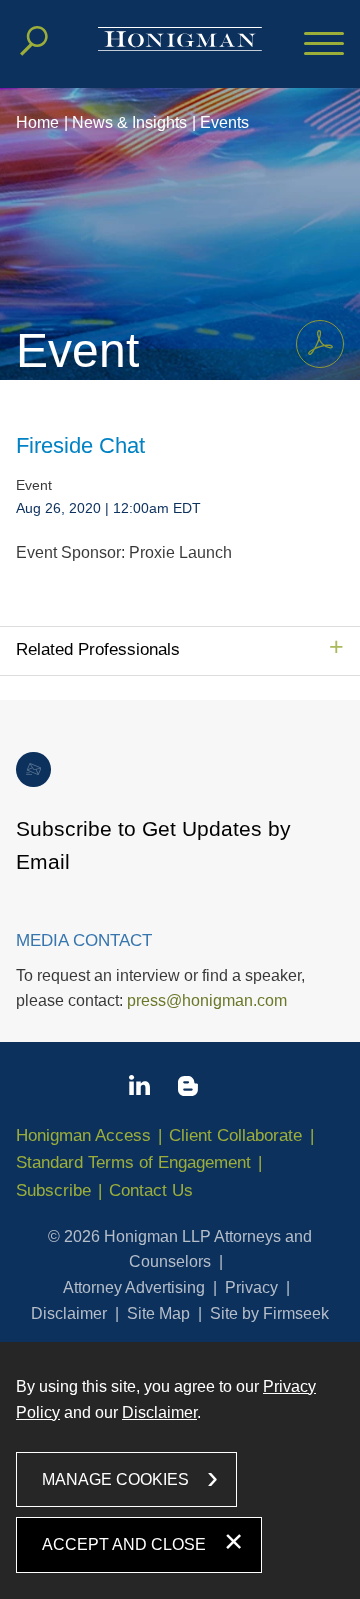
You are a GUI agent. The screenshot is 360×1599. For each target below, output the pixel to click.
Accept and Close (124, 1544)
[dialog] (180, 1470)
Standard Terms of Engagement (133, 1162)
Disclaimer (69, 1313)
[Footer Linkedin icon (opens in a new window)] (139, 1089)
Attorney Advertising (134, 1287)
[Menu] (324, 45)
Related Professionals (98, 649)
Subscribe (53, 1190)
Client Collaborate (235, 1135)
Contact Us (151, 1190)
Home (37, 122)
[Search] (34, 41)
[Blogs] (188, 1090)
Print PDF (320, 344)
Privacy (251, 1287)
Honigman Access (83, 1135)
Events (224, 122)
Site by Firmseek (269, 1313)
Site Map (158, 1313)
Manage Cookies (115, 1479)
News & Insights (129, 122)
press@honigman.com (207, 1000)
